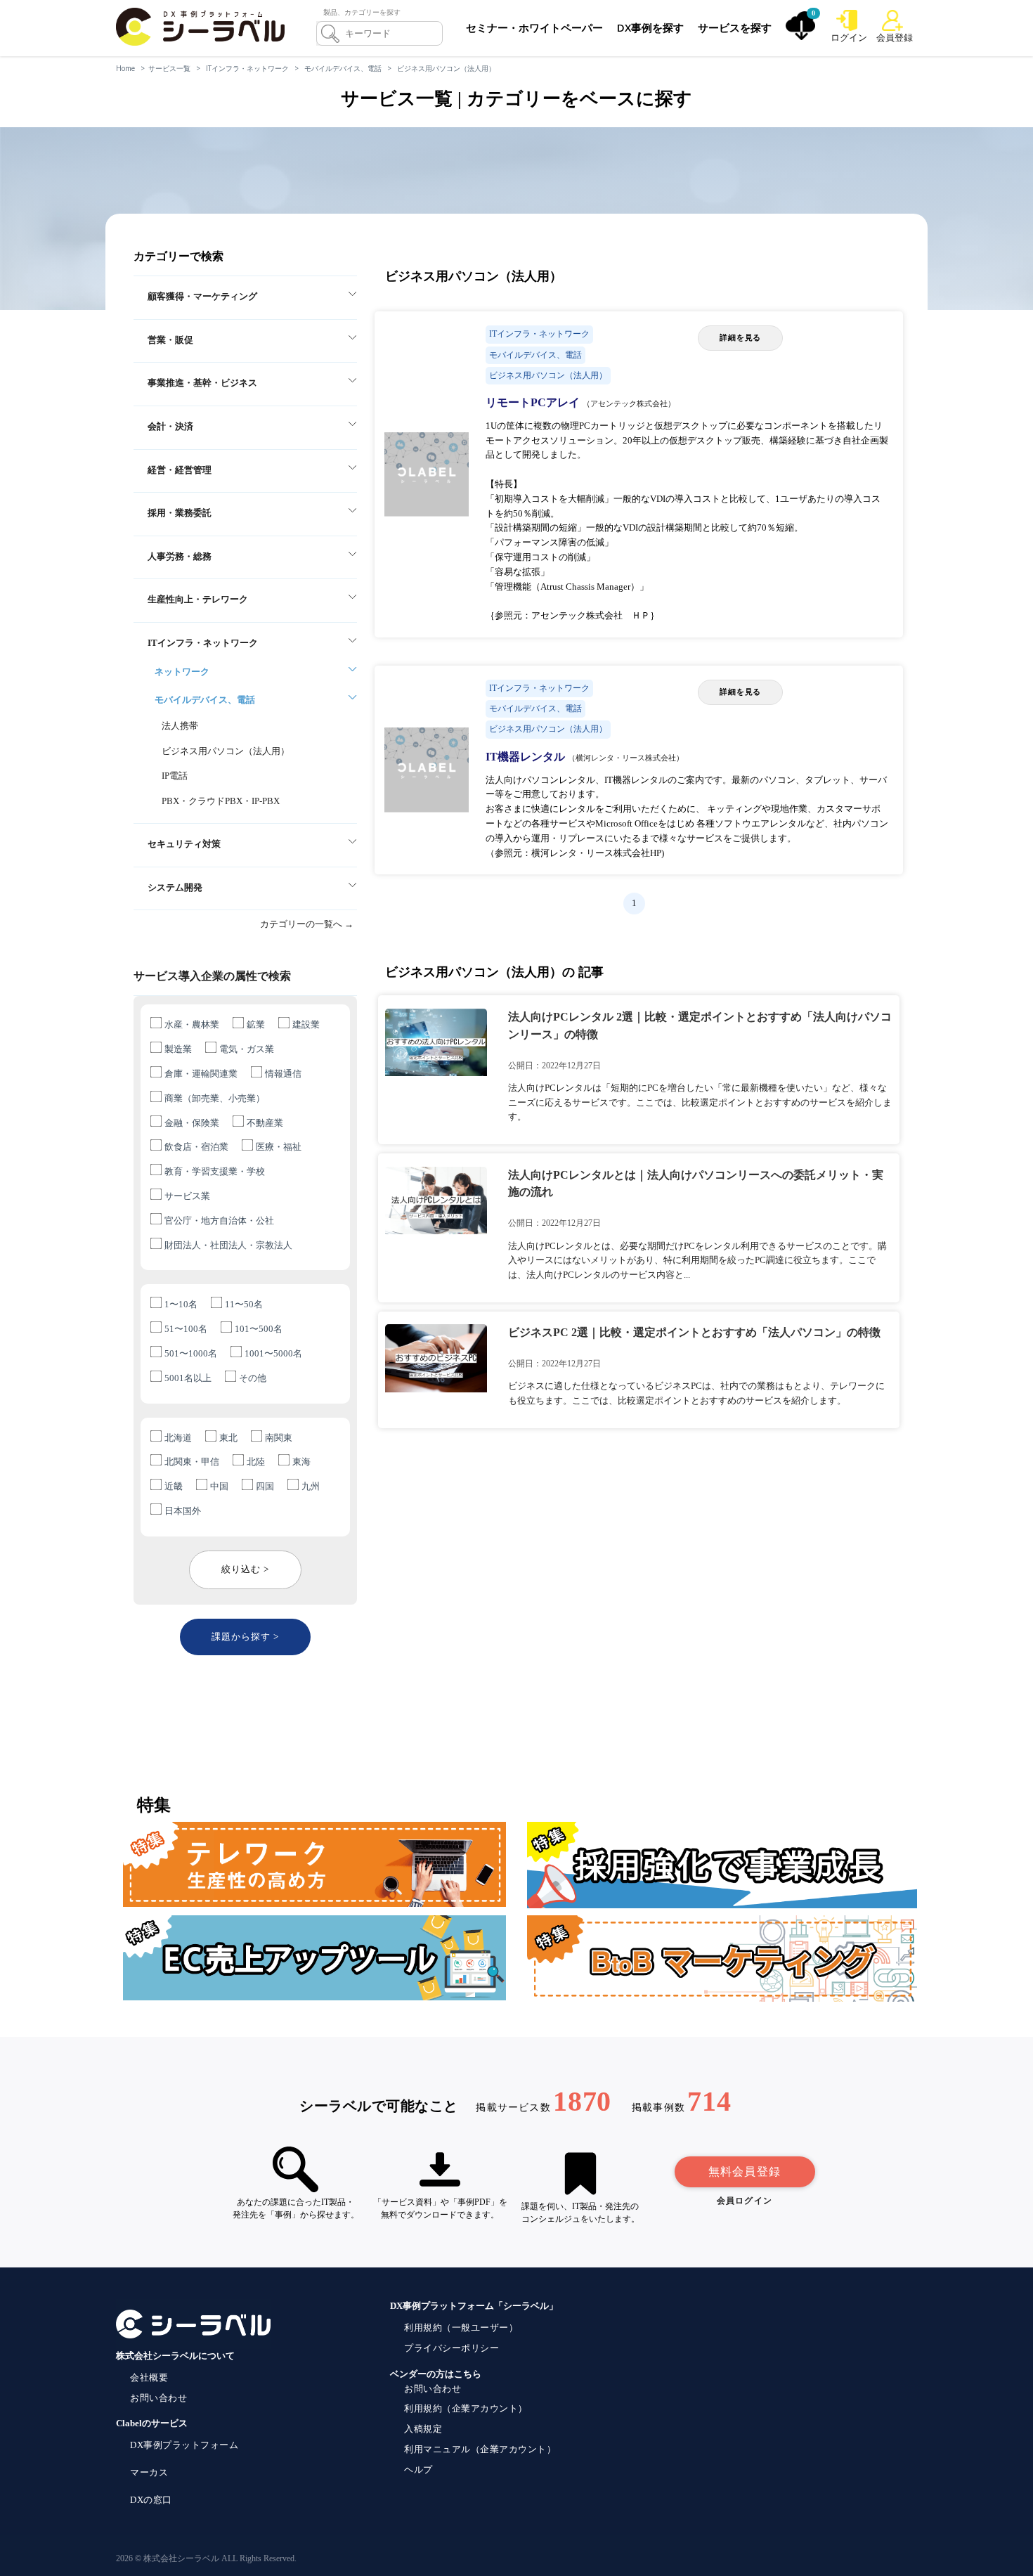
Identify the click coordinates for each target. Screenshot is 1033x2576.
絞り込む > (245, 1569)
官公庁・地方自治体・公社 (219, 1221)
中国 (219, 1486)
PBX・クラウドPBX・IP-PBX (221, 801)
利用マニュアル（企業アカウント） (480, 2449)
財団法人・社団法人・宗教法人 (228, 1245)
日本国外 (183, 1511)
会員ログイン (745, 2201)
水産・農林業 (192, 1024)
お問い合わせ (158, 2398)
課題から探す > (245, 1637)
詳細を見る (740, 337)
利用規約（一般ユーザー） (461, 2328)
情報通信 (283, 1074)
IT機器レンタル (527, 757)
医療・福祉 (279, 1147)
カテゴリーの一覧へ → (307, 924)
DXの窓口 (151, 2500)
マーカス (149, 2472)
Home (125, 68)
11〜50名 (244, 1304)
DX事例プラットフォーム (184, 2445)
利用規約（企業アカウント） (466, 2408)
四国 (265, 1486)
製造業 (178, 1049)
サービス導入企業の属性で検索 (212, 976)
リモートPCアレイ (534, 402)
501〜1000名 (191, 1353)
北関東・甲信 (192, 1462)
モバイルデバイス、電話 (343, 68)
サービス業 (187, 1196)
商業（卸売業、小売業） (215, 1098)
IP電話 (175, 776)
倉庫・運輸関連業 (201, 1074)
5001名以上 (188, 1378)
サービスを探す (735, 27)
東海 (301, 1462)
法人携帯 (180, 726)
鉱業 (256, 1024)
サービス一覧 (169, 68)
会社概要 (149, 2377)
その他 (253, 1378)
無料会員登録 (745, 2172)
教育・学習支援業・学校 (215, 1171)
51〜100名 (186, 1329)
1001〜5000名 (273, 1353)
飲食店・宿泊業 (196, 1147)
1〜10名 (181, 1304)
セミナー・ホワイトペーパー (534, 27)
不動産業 (265, 1123)
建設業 (306, 1024)
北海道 (178, 1438)
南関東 (279, 1438)
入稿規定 (423, 2429)
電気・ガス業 (247, 1049)
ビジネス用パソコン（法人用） (446, 68)
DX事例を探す (650, 27)
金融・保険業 (192, 1123)
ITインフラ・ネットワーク (247, 68)
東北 (228, 1438)
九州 (311, 1486)
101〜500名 (259, 1329)
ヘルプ (418, 2470)
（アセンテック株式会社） (629, 403)
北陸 (256, 1462)
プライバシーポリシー (451, 2348)
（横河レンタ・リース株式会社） (626, 758)
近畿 (174, 1486)
